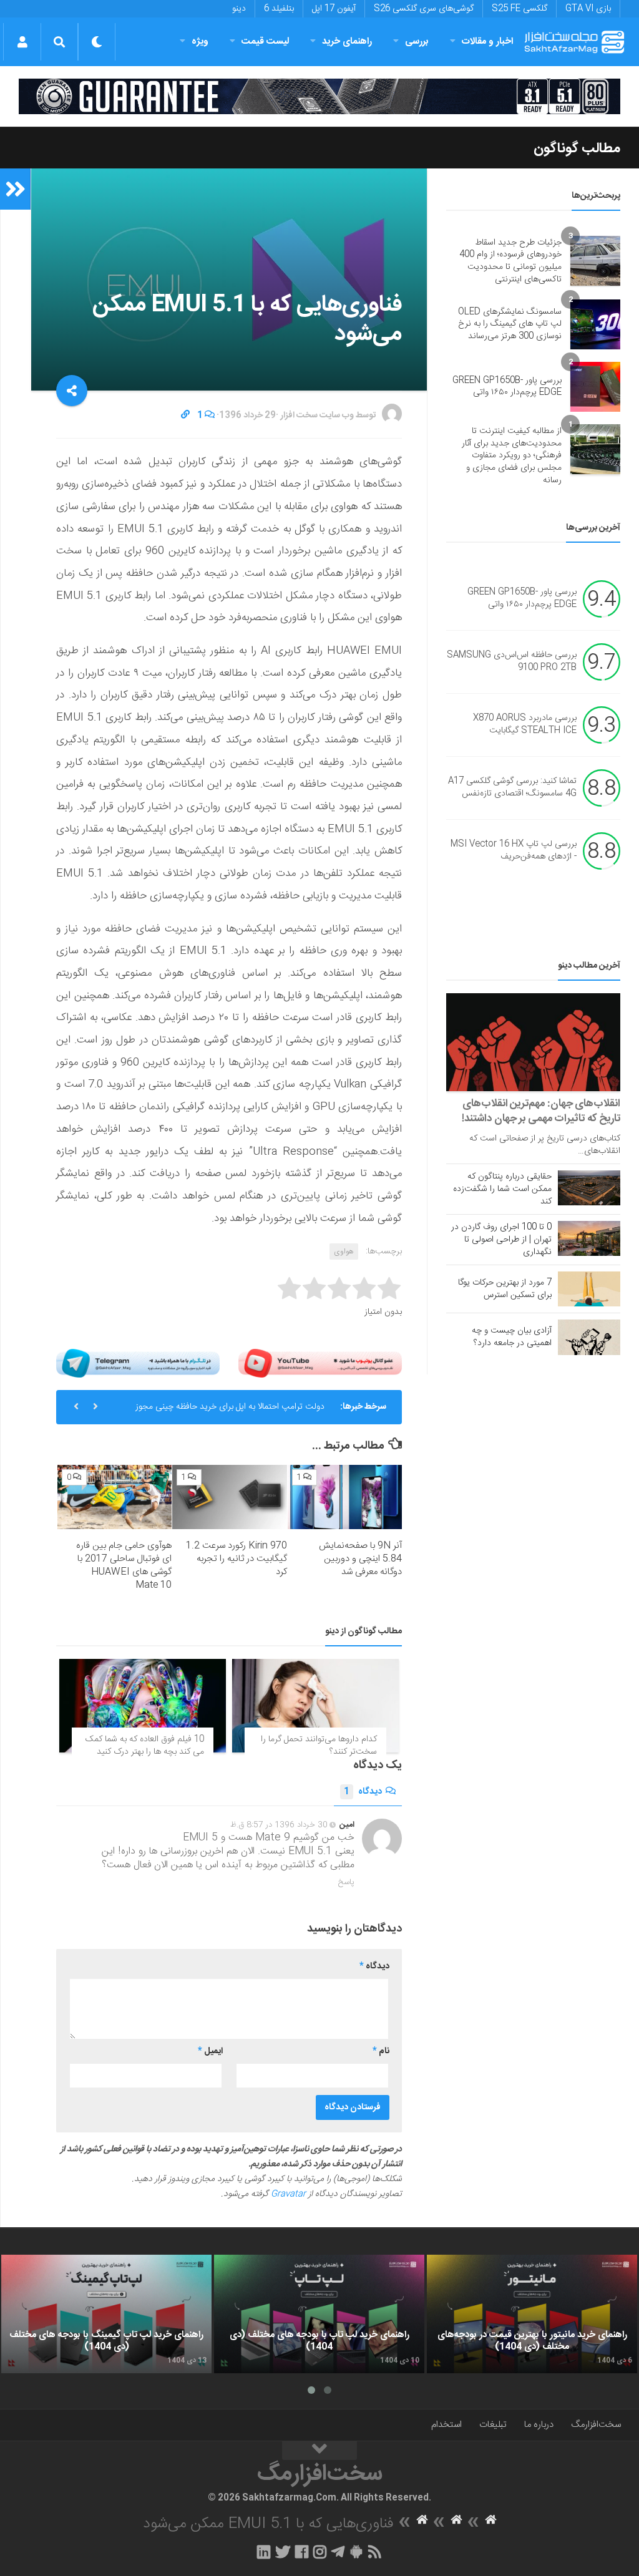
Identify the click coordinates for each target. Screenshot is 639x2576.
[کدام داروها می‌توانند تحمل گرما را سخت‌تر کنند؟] (315, 1706)
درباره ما (539, 2425)
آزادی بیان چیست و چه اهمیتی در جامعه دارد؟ (512, 1337)
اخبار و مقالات (487, 41)
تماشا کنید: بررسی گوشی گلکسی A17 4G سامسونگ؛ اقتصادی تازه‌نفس (512, 788)
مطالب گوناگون (577, 148)
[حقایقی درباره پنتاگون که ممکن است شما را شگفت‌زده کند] (589, 1188)
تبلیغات (493, 2425)
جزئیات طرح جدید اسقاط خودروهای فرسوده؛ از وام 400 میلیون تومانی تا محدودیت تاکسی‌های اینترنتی (510, 261)
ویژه (200, 41)
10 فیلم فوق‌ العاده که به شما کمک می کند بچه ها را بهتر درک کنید (145, 1746)
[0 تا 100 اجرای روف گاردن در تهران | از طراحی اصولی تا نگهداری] (589, 1238)
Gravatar (288, 2194)
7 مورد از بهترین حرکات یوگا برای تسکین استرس (505, 1289)
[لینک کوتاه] (185, 416)
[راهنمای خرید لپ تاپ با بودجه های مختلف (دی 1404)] (319, 2314)
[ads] (319, 96)
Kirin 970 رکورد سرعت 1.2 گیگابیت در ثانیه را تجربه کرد (237, 1559)
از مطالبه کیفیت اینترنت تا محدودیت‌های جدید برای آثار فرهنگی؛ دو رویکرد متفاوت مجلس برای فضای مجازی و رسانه (512, 455)
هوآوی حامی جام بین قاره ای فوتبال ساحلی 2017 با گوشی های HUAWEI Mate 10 (124, 1565)
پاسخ (346, 1882)
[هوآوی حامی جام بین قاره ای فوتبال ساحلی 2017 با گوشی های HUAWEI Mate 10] (115, 1497)
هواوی (344, 1252)
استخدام (446, 2425)
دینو (239, 9)
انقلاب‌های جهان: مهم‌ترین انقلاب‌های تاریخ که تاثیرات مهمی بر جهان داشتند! (541, 1111)
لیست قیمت (265, 41)
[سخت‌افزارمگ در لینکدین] (264, 2552)
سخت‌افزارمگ (596, 2425)
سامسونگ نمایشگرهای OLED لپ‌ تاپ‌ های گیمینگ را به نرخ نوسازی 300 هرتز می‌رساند (510, 324)
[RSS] (375, 2552)
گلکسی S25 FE (519, 9)
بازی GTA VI (588, 9)
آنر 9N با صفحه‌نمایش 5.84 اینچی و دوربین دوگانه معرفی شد (360, 1559)
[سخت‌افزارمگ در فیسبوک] (302, 2552)
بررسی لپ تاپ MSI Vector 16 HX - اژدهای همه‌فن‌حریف (514, 851)
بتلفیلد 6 (279, 9)
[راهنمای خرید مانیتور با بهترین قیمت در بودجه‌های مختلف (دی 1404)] (532, 2314)
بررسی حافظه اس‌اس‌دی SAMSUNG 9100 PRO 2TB (512, 662)
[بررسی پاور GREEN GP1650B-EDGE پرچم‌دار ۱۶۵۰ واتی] (595, 387)
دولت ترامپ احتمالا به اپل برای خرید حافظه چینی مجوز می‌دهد (230, 1412)
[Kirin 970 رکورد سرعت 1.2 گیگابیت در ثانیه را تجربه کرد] (229, 1497)
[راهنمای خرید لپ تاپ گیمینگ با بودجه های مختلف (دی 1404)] (106, 2314)
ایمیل (210, 2051)
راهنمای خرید (347, 41)
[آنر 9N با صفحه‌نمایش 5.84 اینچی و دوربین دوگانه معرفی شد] (345, 1497)
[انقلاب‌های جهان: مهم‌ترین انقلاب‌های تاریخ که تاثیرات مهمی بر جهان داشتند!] (533, 1042)
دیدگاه (363, 1792)
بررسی (417, 41)
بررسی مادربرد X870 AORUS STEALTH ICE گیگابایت (525, 725)
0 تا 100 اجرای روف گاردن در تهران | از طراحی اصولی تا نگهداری (501, 1240)
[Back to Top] (319, 2451)
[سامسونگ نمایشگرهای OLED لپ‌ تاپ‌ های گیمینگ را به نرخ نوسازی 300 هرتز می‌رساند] (595, 324)
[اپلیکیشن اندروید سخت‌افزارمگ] (356, 2552)
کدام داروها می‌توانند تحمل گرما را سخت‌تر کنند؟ (319, 1746)
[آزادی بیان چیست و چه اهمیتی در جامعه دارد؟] (589, 1337)
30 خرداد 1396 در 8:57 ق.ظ (279, 1825)
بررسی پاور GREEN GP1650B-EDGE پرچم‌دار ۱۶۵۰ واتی (507, 387)
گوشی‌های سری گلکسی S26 (424, 9)
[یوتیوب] (320, 1363)
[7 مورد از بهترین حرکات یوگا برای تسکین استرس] (589, 1289)
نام (381, 2051)
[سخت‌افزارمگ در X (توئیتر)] (283, 2552)
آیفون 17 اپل (334, 9)
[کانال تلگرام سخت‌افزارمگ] (338, 2552)
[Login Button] (22, 42)
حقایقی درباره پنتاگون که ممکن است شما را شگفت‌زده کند (502, 1189)
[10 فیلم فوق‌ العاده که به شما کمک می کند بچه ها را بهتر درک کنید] (143, 1706)
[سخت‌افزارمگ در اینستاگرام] (320, 2552)
